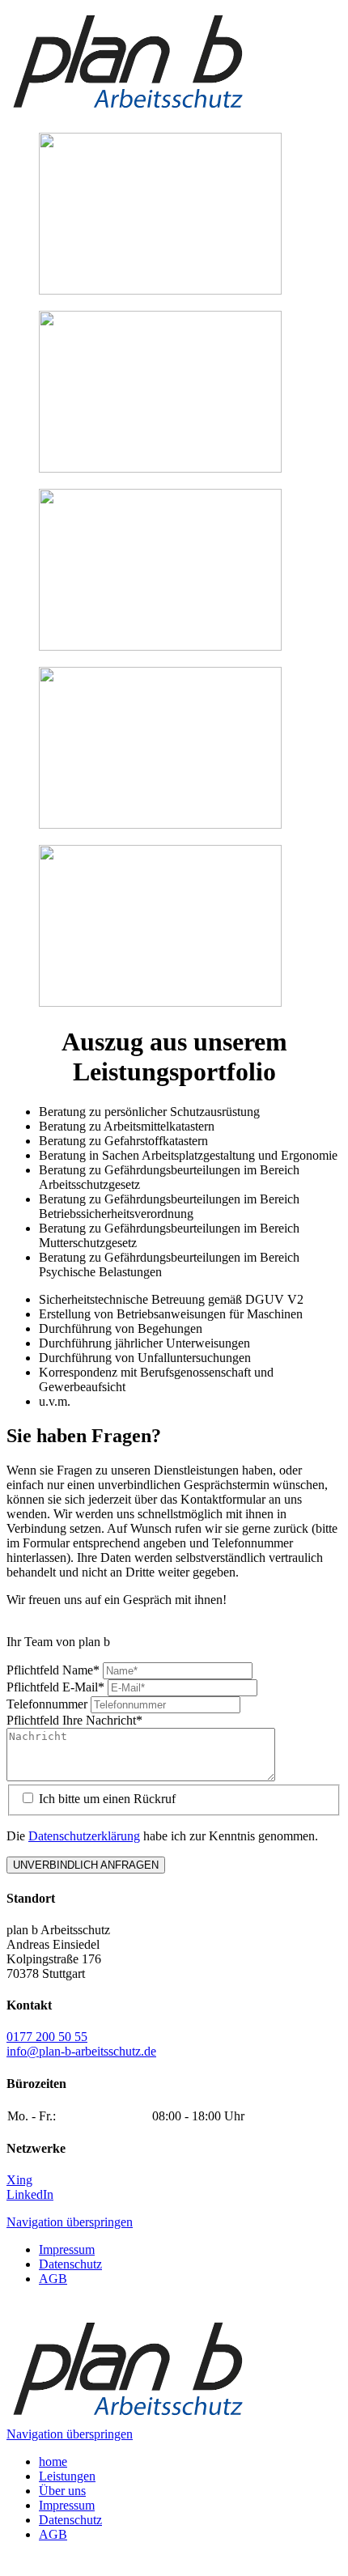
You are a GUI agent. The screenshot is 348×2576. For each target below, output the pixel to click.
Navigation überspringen (70, 2222)
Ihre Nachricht (74, 1720)
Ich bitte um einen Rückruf (107, 1799)
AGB (53, 2279)
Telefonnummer (49, 1704)
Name (53, 1670)
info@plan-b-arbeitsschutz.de (81, 2051)
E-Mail (55, 1687)
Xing (19, 2180)
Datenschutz (70, 2264)
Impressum (67, 2249)
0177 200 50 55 (47, 2037)
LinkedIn (30, 2194)
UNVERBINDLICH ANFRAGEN (86, 1865)
